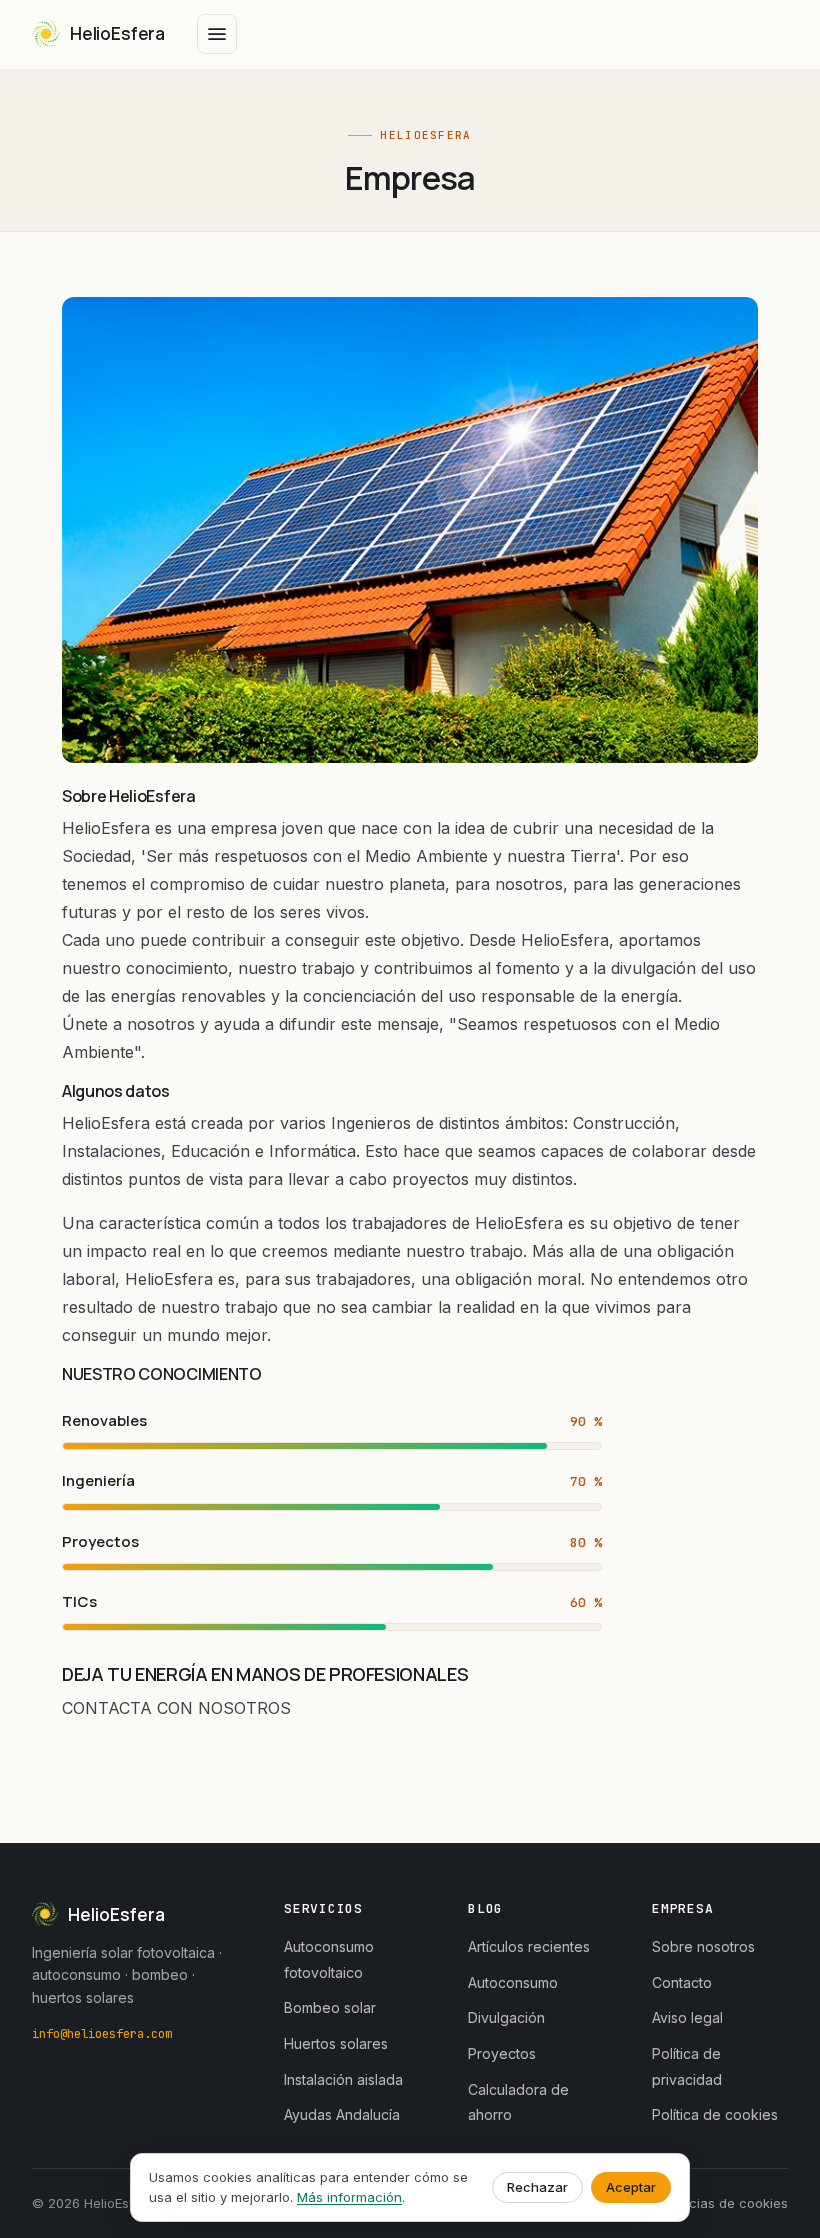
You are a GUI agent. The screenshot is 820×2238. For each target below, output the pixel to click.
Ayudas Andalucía (342, 2114)
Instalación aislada (343, 2079)
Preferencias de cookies (711, 2203)
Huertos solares (336, 2043)
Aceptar (631, 2187)
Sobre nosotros (703, 1946)
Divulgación (506, 2017)
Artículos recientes (529, 1946)
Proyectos (502, 2053)
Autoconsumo (513, 1982)
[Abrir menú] (217, 34)
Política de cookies (715, 2114)
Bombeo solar (330, 2007)
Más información (349, 2197)
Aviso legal (687, 2017)
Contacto (682, 1982)
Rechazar (537, 2187)
